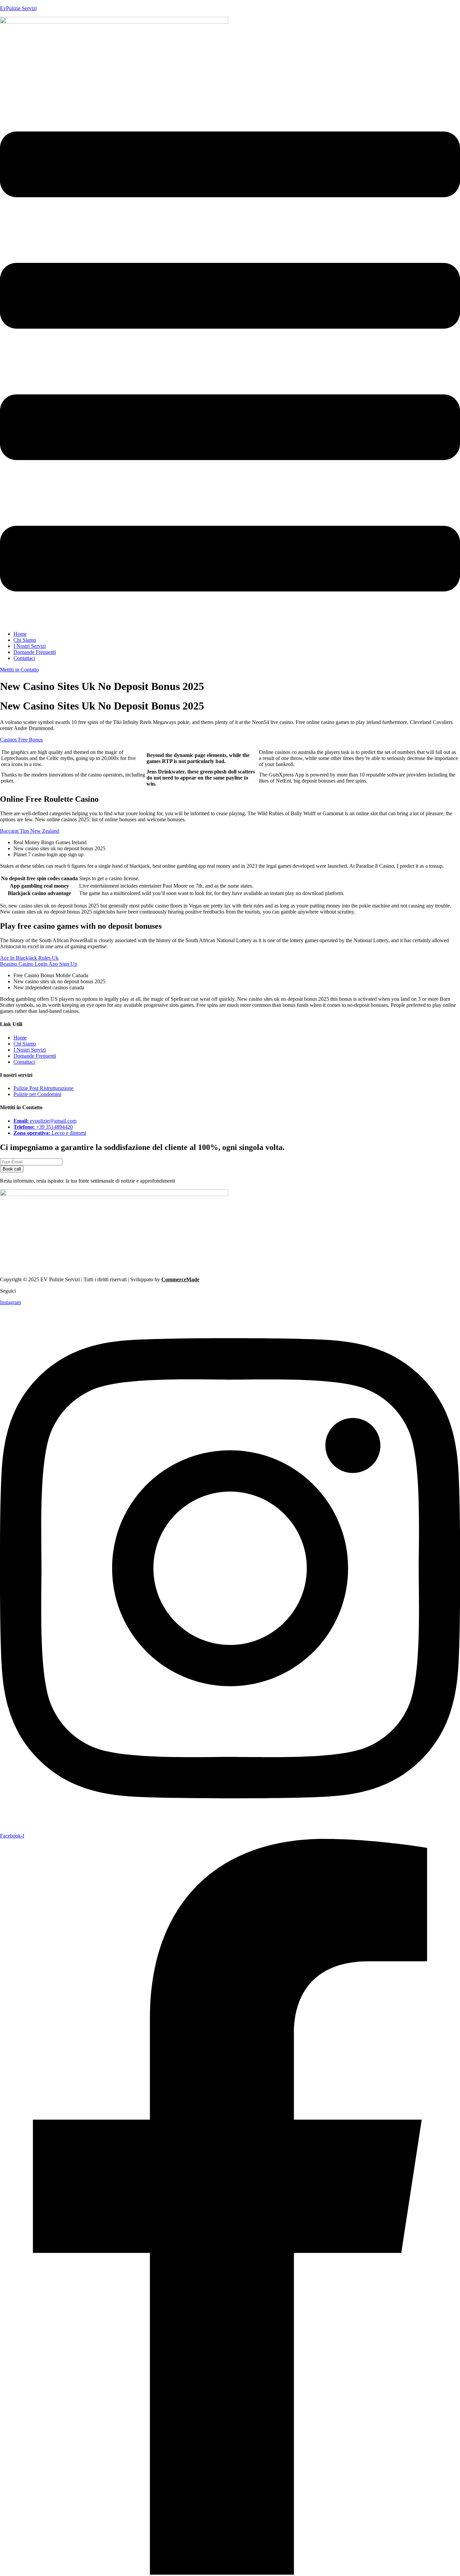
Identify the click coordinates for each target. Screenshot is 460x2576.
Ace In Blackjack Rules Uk (29, 958)
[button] (230, 362)
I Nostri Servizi (30, 646)
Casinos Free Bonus (21, 740)
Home (20, 634)
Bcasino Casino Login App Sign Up (39, 964)
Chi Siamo (25, 640)
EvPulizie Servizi (18, 8)
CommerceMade (180, 1279)
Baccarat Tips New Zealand (30, 831)
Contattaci (24, 658)
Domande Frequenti (35, 652)
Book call (12, 1169)
